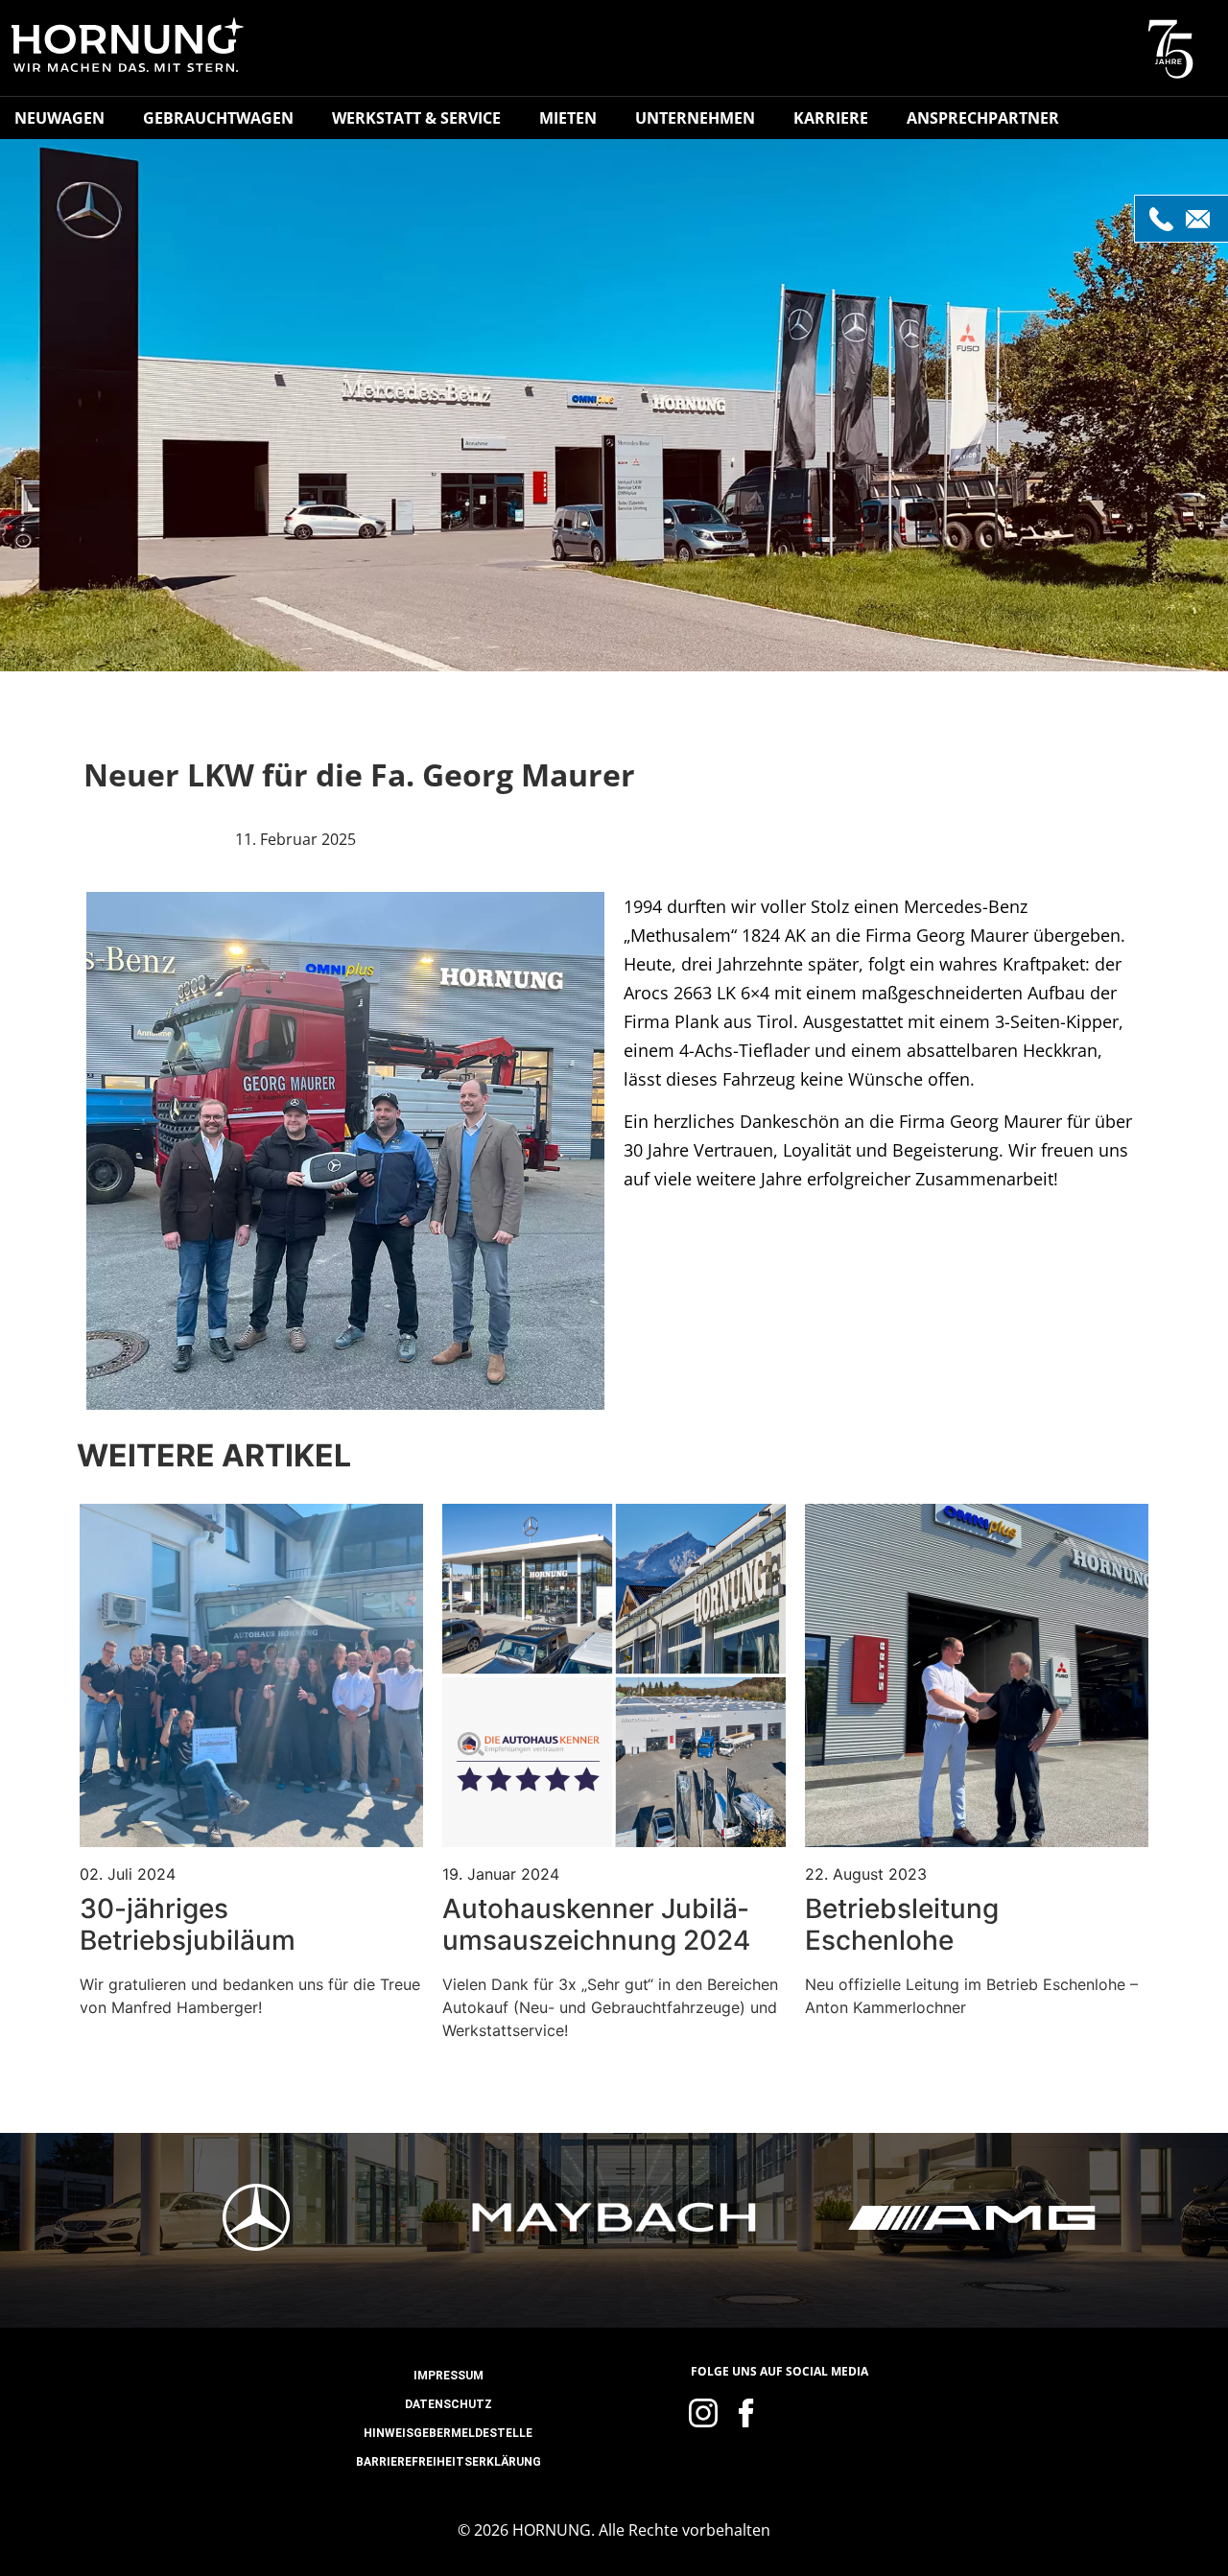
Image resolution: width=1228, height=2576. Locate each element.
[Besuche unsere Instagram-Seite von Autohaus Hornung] (703, 2413)
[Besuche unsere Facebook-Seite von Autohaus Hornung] (746, 2413)
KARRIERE (831, 118)
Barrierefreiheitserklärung (449, 2462)
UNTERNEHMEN (695, 118)
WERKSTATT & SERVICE (416, 118)
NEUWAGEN (59, 118)
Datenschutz (449, 2404)
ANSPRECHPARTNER (983, 118)
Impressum (449, 2376)
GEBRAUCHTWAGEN (218, 118)
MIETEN (568, 118)
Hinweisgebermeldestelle (448, 2433)
